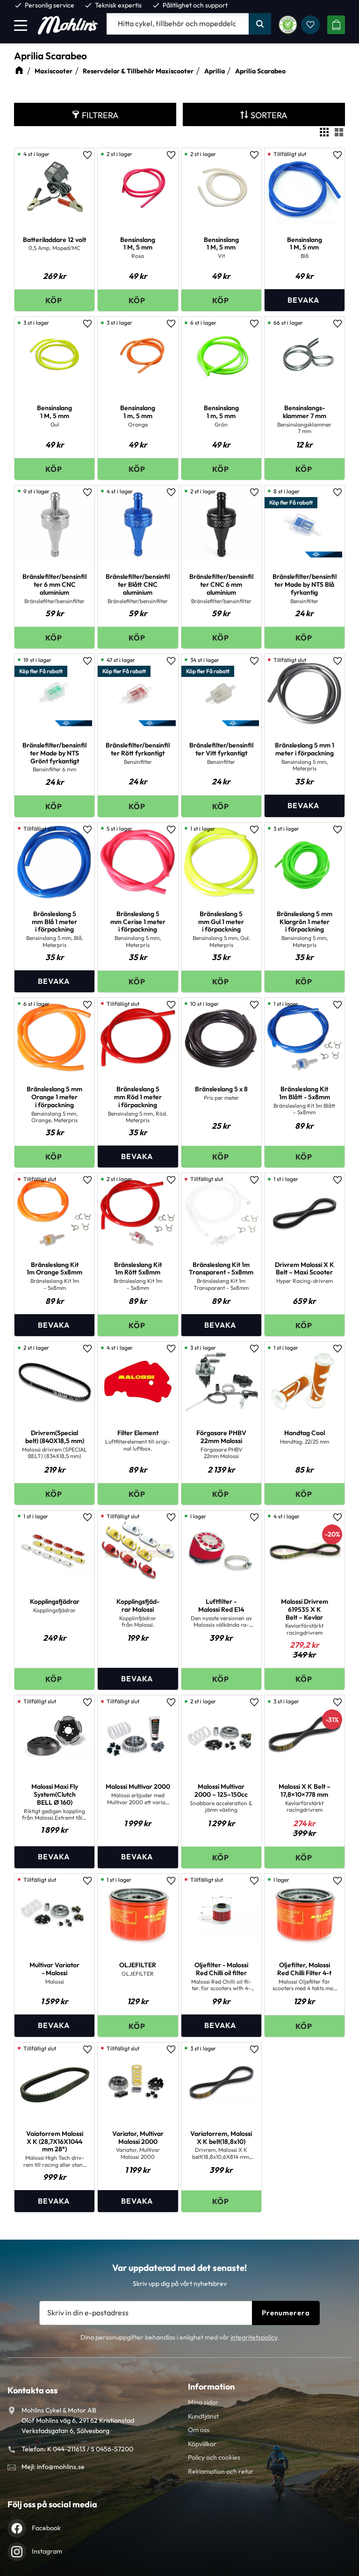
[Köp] (54, 300)
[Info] (305, 300)
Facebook (46, 2528)
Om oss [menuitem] (199, 2430)
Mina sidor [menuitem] (203, 2402)
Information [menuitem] (211, 2387)
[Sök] (260, 24)
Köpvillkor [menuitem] (202, 2444)
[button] (21, 25)
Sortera (269, 115)
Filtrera (100, 115)
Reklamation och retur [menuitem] (221, 2471)
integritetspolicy (254, 2337)
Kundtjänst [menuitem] (203, 2416)
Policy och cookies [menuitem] (214, 2457)
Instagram (47, 2551)
